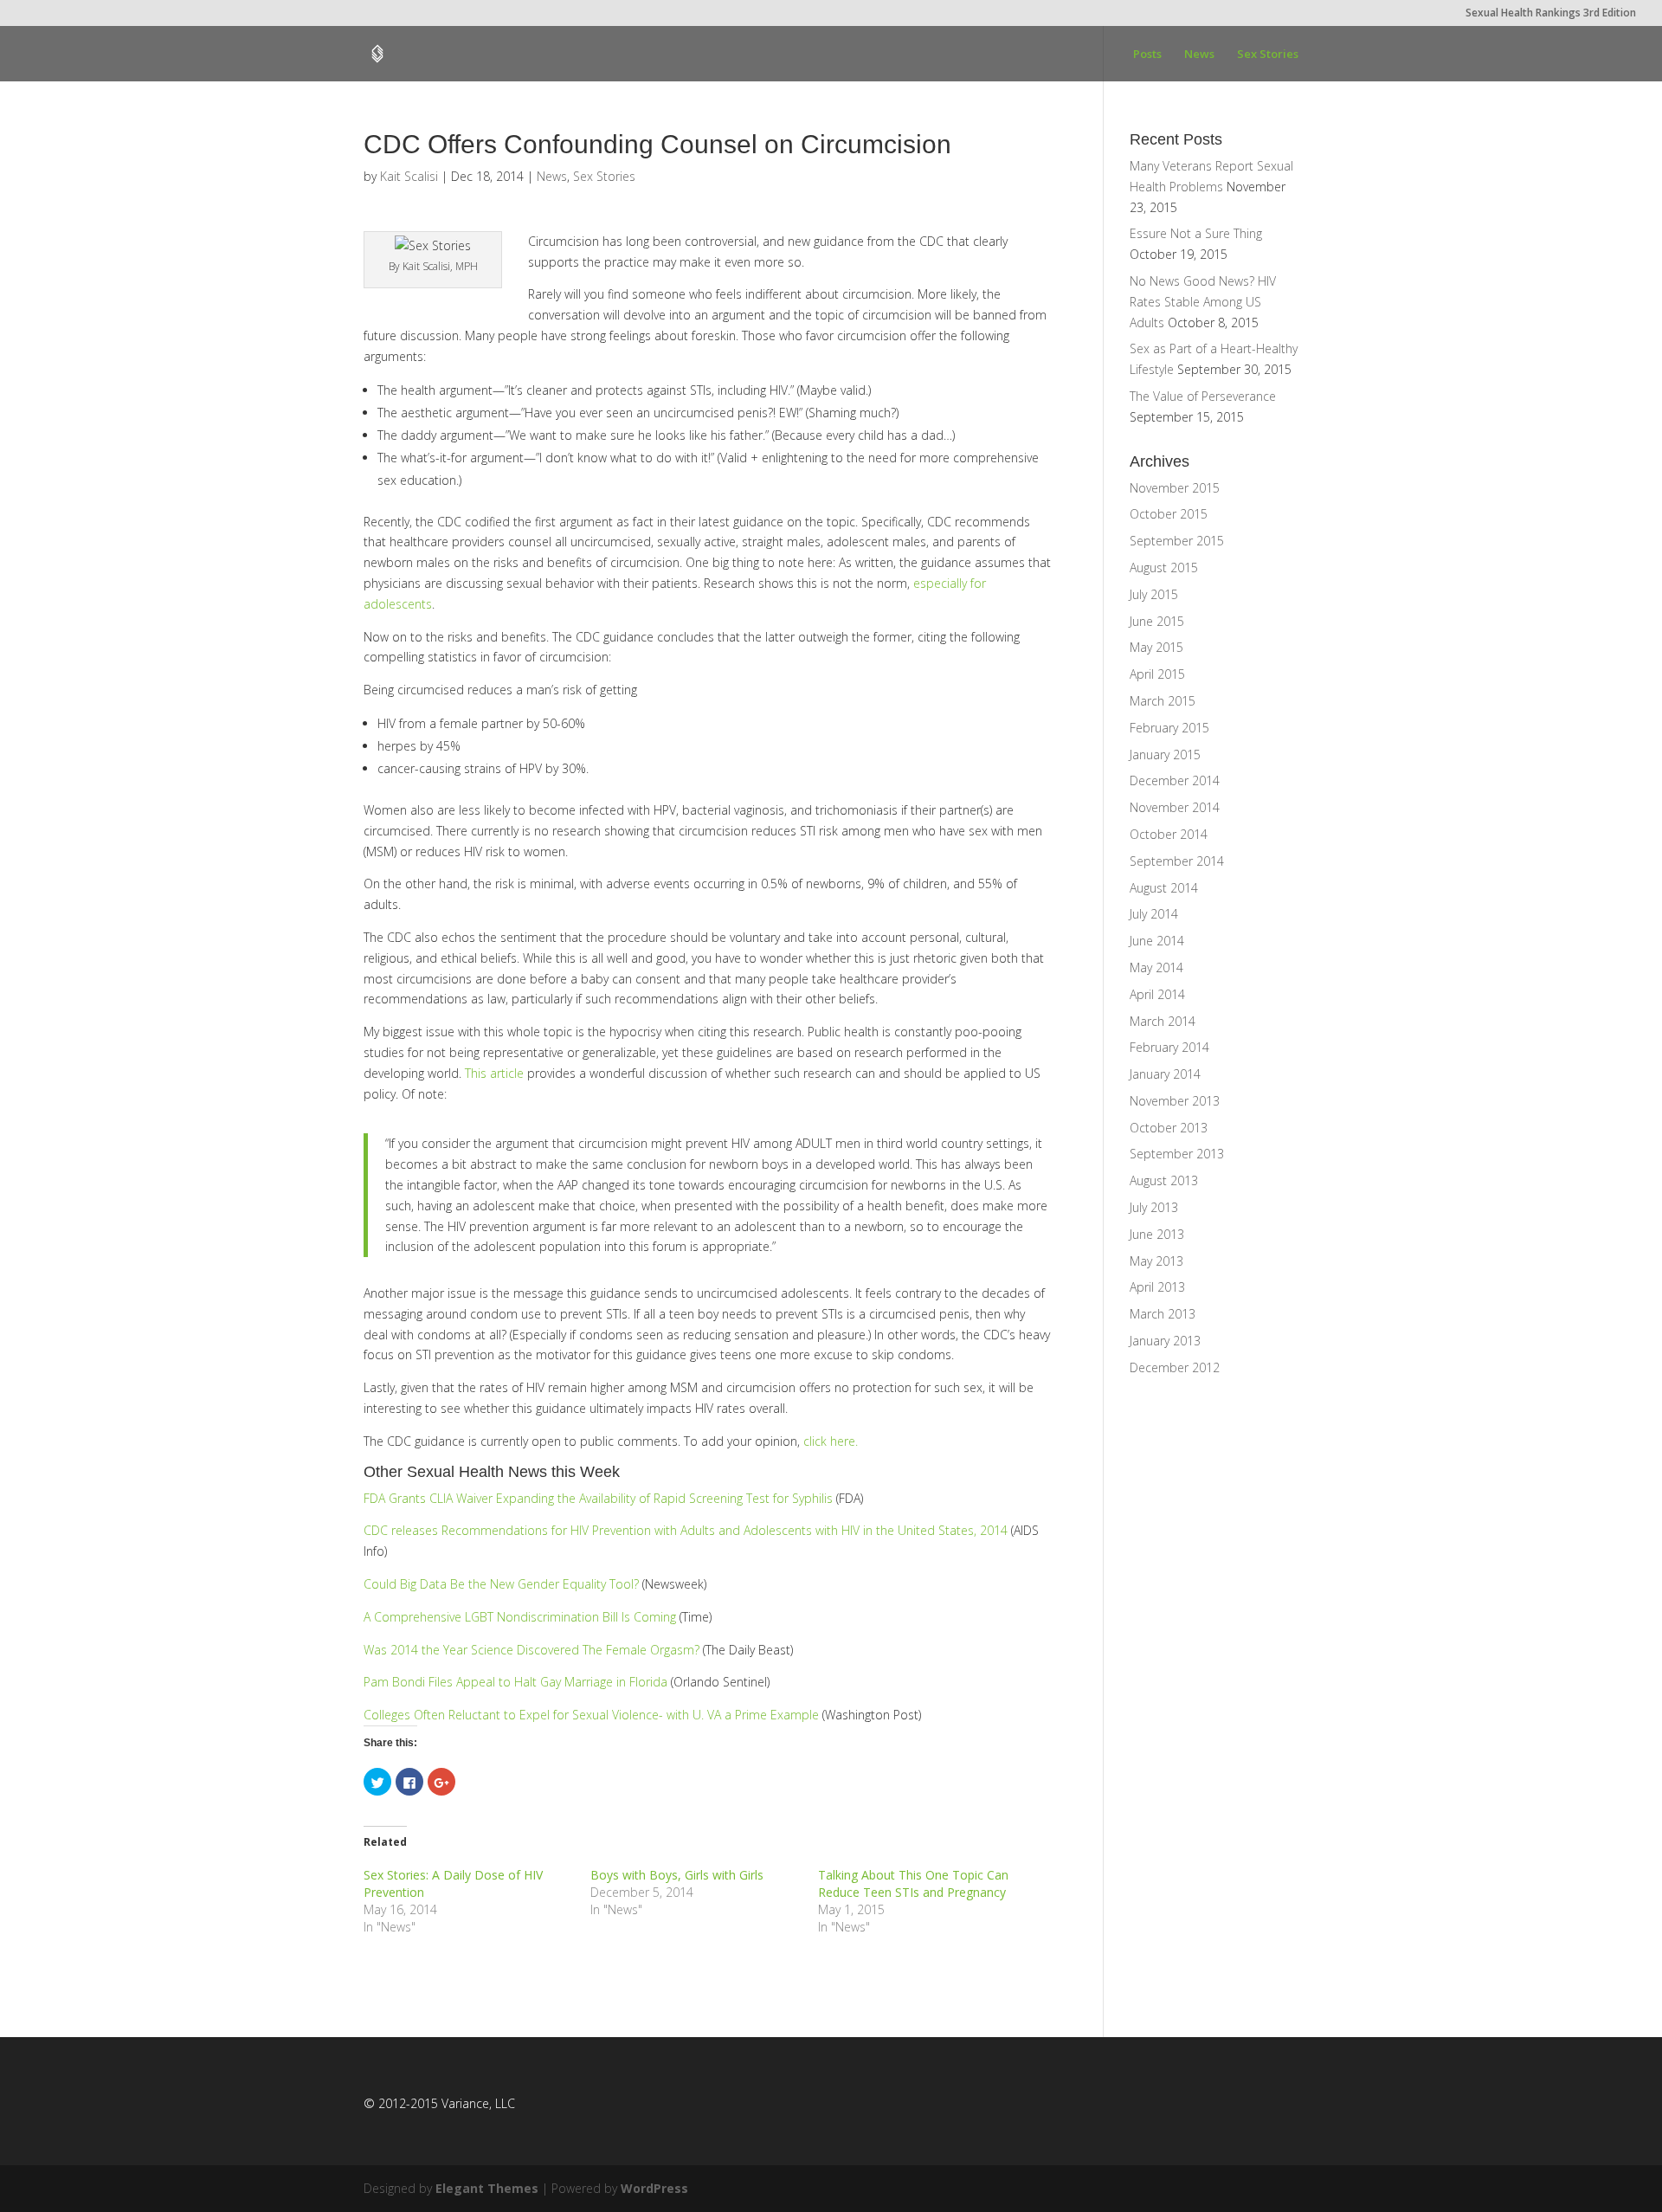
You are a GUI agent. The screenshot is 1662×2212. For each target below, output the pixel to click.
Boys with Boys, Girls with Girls (677, 1875)
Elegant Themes (487, 2188)
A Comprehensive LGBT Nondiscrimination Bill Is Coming (520, 1617)
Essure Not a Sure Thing (1196, 233)
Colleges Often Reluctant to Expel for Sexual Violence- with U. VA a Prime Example (591, 1715)
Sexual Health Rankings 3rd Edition (1551, 14)
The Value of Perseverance (1203, 396)
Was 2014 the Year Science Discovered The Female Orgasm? (531, 1650)
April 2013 (1157, 1287)
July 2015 (1154, 594)
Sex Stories (1268, 55)
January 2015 (1165, 755)
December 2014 (1175, 780)
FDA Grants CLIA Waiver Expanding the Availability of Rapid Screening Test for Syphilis (598, 1498)
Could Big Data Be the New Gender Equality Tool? (501, 1584)
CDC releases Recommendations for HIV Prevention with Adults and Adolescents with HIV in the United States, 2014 (686, 1530)
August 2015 (1164, 568)
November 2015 (1175, 488)
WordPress (654, 2188)
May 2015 (1156, 647)
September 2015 (1177, 541)
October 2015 (1169, 514)
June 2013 (1157, 1234)
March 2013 (1163, 1314)
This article (494, 1073)
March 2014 (1163, 1021)
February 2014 (1169, 1047)
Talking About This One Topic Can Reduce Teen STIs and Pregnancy (913, 1883)
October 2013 (1169, 1128)
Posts (1147, 55)
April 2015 (1157, 674)
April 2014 (1157, 994)
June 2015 (1157, 621)
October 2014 (1169, 834)
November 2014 (1175, 807)
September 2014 (1177, 861)
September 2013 (1177, 1154)
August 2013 (1164, 1180)
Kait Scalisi (409, 176)
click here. (831, 1441)
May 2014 (1156, 967)
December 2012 (1175, 1367)
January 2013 (1165, 1341)
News (1199, 55)
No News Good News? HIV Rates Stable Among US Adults (1203, 302)
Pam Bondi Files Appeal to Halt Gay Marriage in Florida (515, 1682)
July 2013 (1154, 1207)
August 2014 (1164, 888)
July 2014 (1154, 914)
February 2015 (1169, 728)
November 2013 (1175, 1101)
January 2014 (1165, 1074)
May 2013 (1156, 1261)
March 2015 (1163, 701)
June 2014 (1157, 941)
